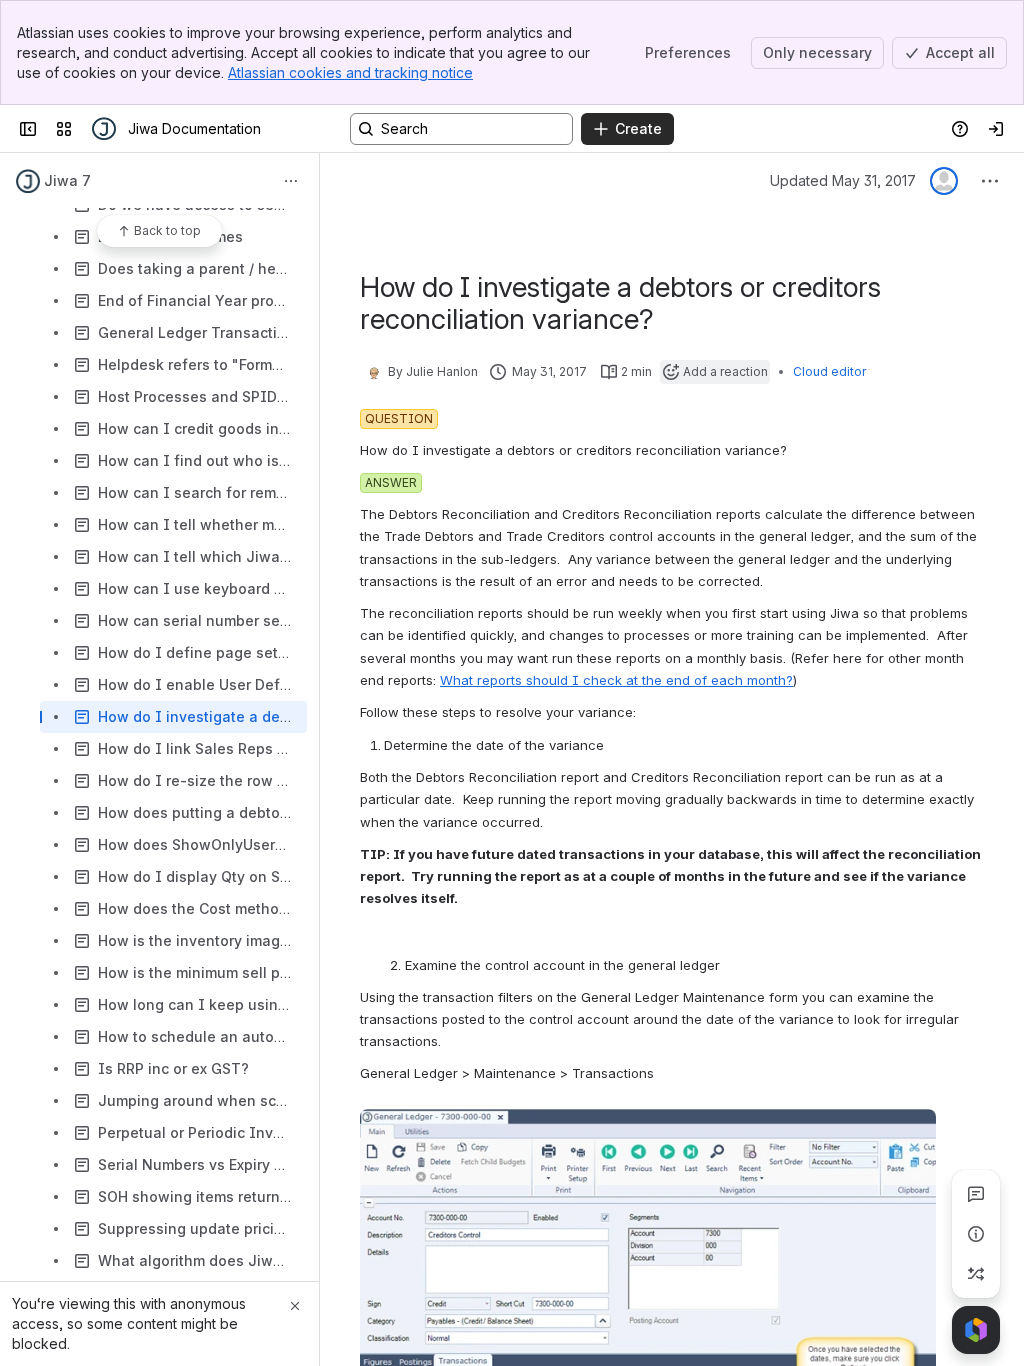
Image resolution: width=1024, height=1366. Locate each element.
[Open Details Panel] (976, 1234)
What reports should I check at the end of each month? (616, 680)
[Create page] (976, 1274)
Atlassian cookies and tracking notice (350, 72)
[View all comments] (976, 1194)
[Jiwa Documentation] (104, 129)
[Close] (295, 1306)
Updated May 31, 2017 (843, 180)
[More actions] (291, 181)
